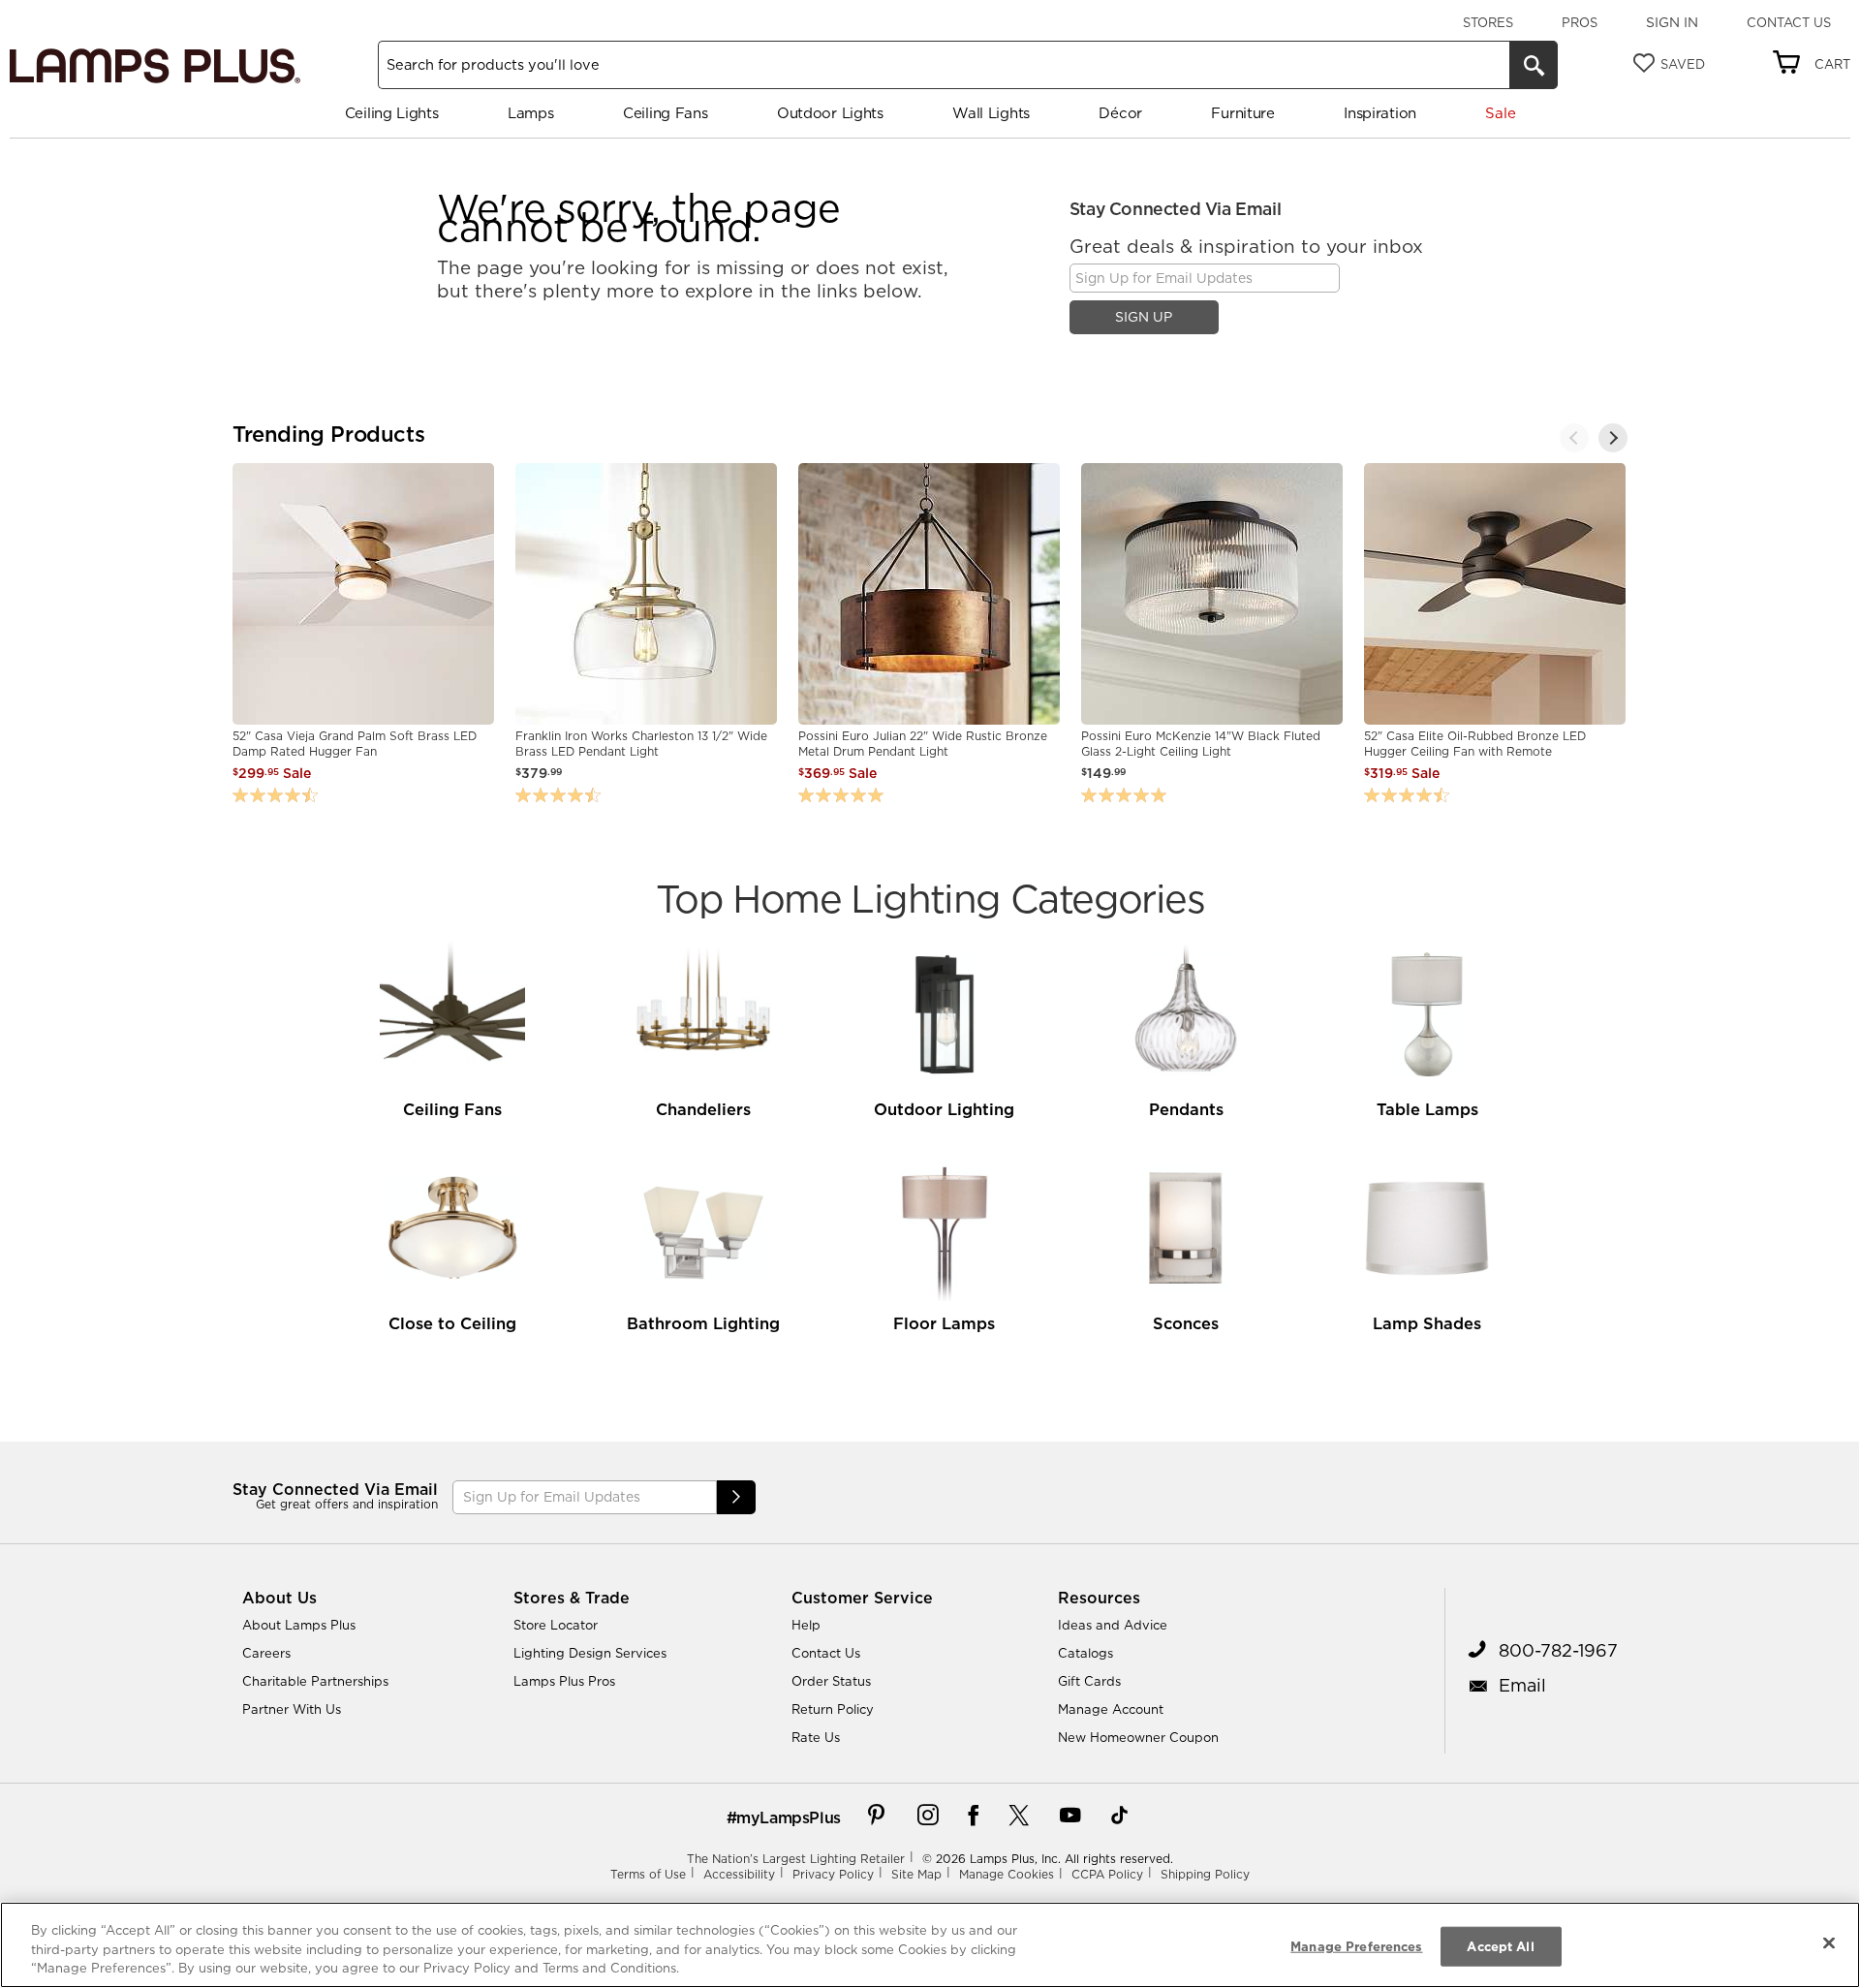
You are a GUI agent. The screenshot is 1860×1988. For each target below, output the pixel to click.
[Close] (1829, 1942)
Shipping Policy (1205, 1874)
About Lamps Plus (299, 1625)
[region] (930, 1945)
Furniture (1242, 113)
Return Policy (833, 1709)
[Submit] (736, 1497)
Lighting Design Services (590, 1653)
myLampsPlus (789, 1817)
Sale (1500, 113)
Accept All (1500, 1945)
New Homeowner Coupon (1138, 1737)
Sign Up (1144, 317)
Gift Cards (1089, 1681)
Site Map (916, 1874)
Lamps (531, 113)
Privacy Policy (833, 1874)
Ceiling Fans (665, 113)
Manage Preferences (1356, 1945)
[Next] (1613, 438)
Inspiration (1380, 113)
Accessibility (739, 1874)
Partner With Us (292, 1709)
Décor (1120, 113)
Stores (1488, 22)
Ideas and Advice (1113, 1625)
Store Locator (556, 1625)
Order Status (831, 1681)
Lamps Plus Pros (564, 1681)
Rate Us (816, 1737)
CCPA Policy (1107, 1874)
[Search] (1534, 65)
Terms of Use (648, 1874)
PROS (1580, 22)
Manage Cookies (1007, 1874)
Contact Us (1789, 22)
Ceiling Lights (392, 113)
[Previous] (1574, 438)
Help (806, 1625)
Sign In (1672, 22)
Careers (266, 1653)
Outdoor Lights (830, 113)
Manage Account (1111, 1709)
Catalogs (1085, 1653)
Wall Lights (991, 113)
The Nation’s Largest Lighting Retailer (796, 1859)
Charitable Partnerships (315, 1681)
